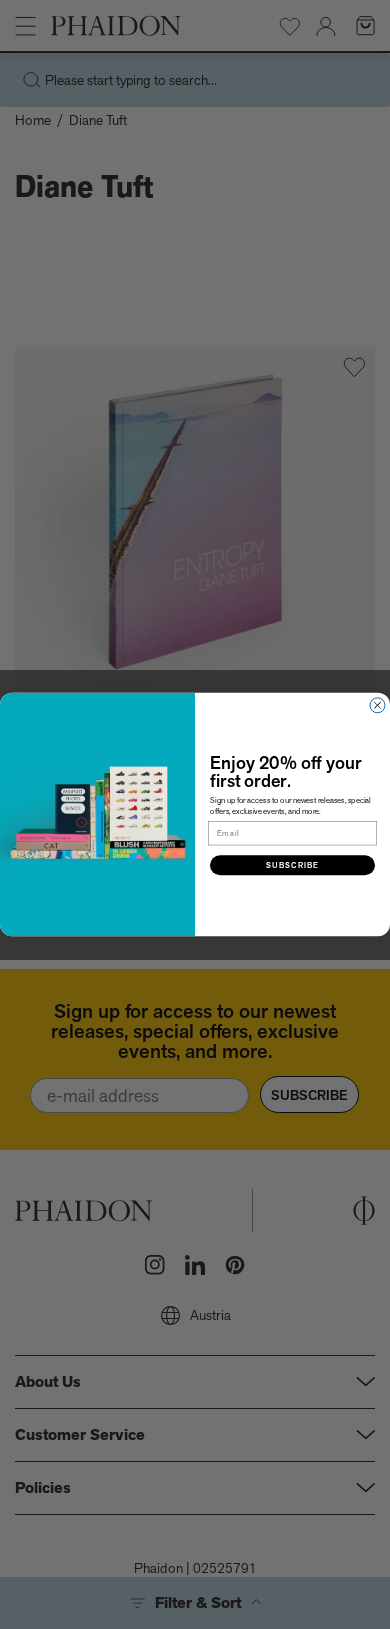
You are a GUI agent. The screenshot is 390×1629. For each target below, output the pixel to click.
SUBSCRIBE (292, 865)
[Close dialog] (377, 705)
